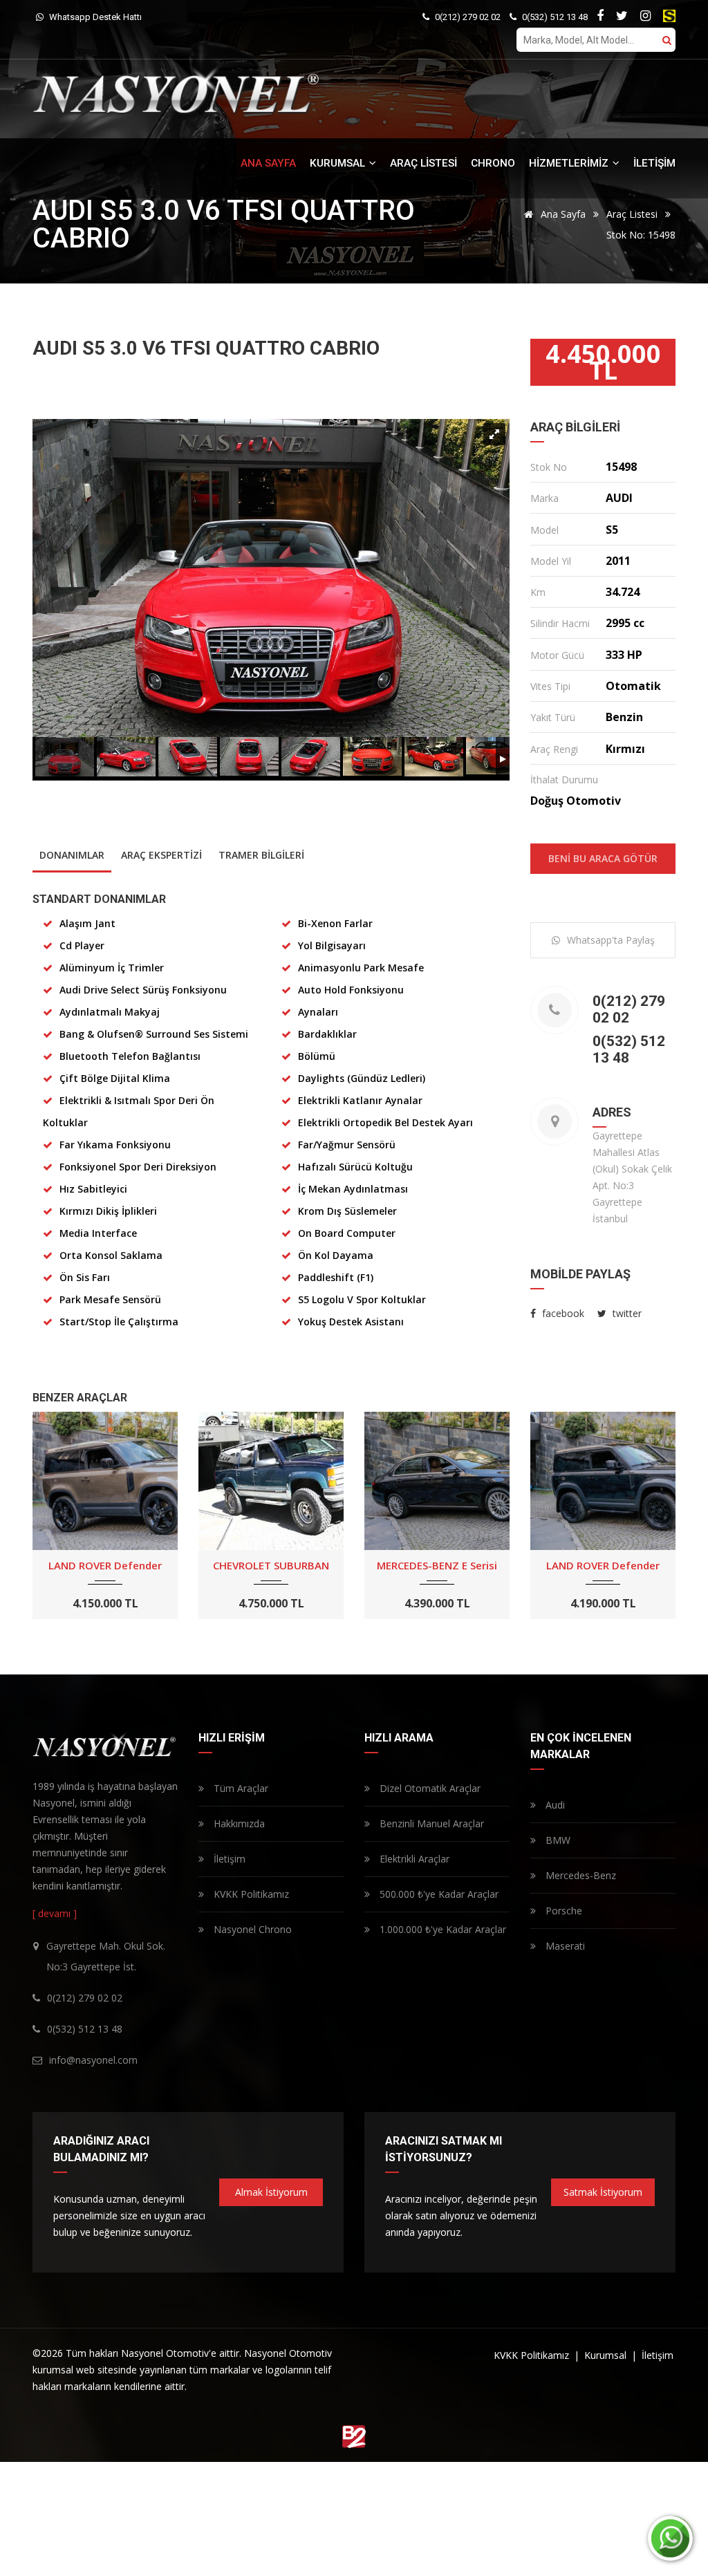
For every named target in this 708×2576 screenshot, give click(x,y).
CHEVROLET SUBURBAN (271, 1565)
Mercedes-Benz (579, 1875)
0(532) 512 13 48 (554, 17)
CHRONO (493, 163)
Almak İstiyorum (271, 2192)
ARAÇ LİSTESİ (423, 163)
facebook (562, 1313)
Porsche (562, 1911)
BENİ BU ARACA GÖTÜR (603, 858)
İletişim (228, 1859)
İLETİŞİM (654, 163)
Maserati (564, 1946)
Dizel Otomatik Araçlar (429, 1788)
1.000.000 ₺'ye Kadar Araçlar (441, 1929)
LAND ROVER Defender (105, 1565)
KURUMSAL (339, 163)
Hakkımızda (238, 1823)
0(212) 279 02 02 (467, 17)
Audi (554, 1805)
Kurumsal (607, 2355)
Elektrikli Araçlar (413, 1859)
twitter (626, 1313)
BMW (557, 1840)
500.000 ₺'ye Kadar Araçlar (438, 1894)
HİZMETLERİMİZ (570, 163)
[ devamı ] (55, 1913)
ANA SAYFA (268, 163)
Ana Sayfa (562, 214)
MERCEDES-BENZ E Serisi (437, 1565)
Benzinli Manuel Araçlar (430, 1823)
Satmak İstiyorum (603, 2192)
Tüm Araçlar (240, 1788)
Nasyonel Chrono (251, 1929)
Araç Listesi (632, 214)
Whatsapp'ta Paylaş (611, 940)
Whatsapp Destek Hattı (94, 17)
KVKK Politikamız (250, 1894)
